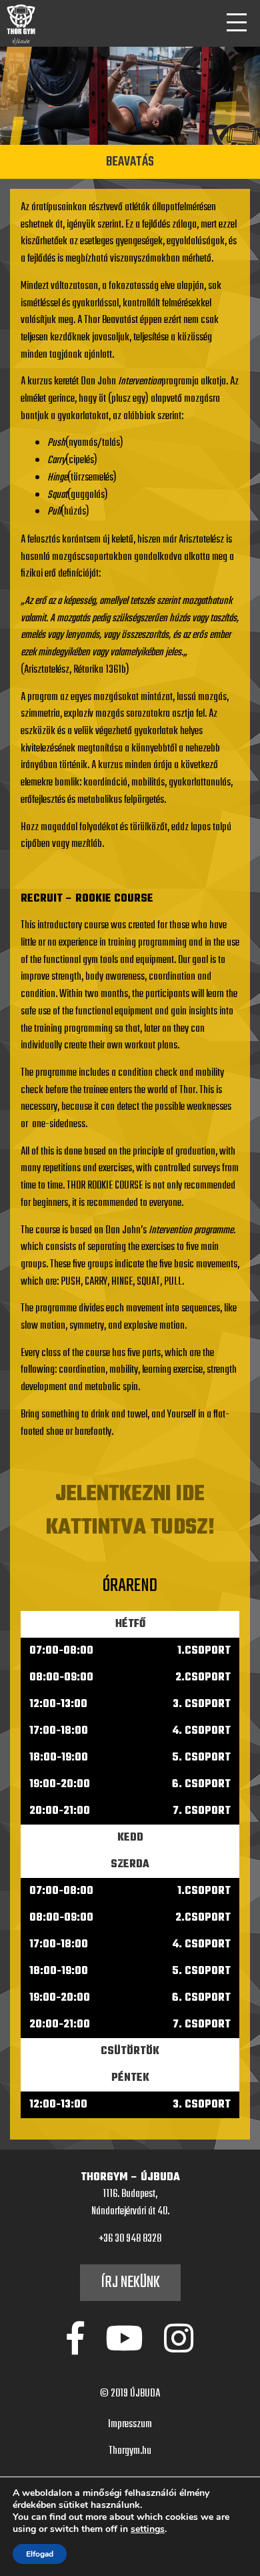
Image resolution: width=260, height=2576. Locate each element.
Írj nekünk (130, 2283)
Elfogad (40, 2554)
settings (148, 2529)
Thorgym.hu (130, 2451)
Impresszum (130, 2425)
